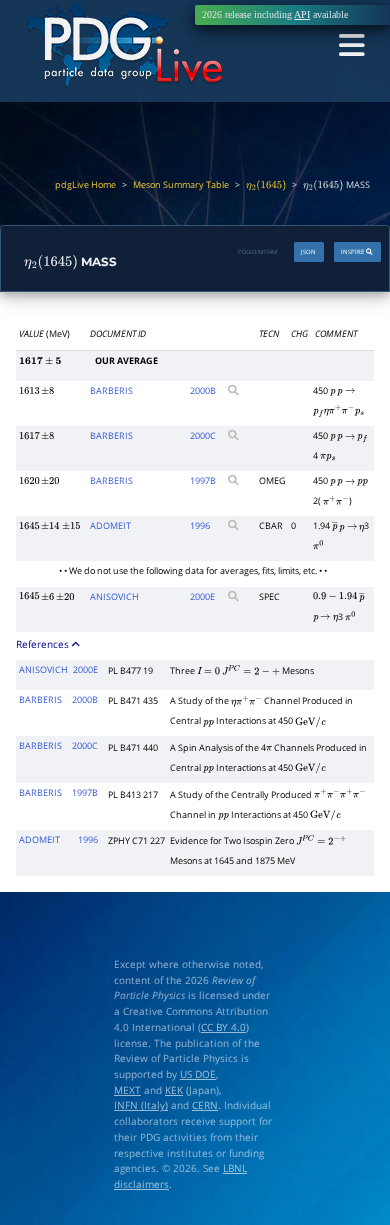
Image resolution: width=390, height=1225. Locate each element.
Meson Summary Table (181, 184)
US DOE (198, 1074)
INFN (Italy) (141, 1105)
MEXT (127, 1090)
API (302, 14)
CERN (205, 1105)
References (44, 644)
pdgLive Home (85, 184)
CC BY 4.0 (223, 1027)
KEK (174, 1090)
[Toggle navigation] (351, 46)
